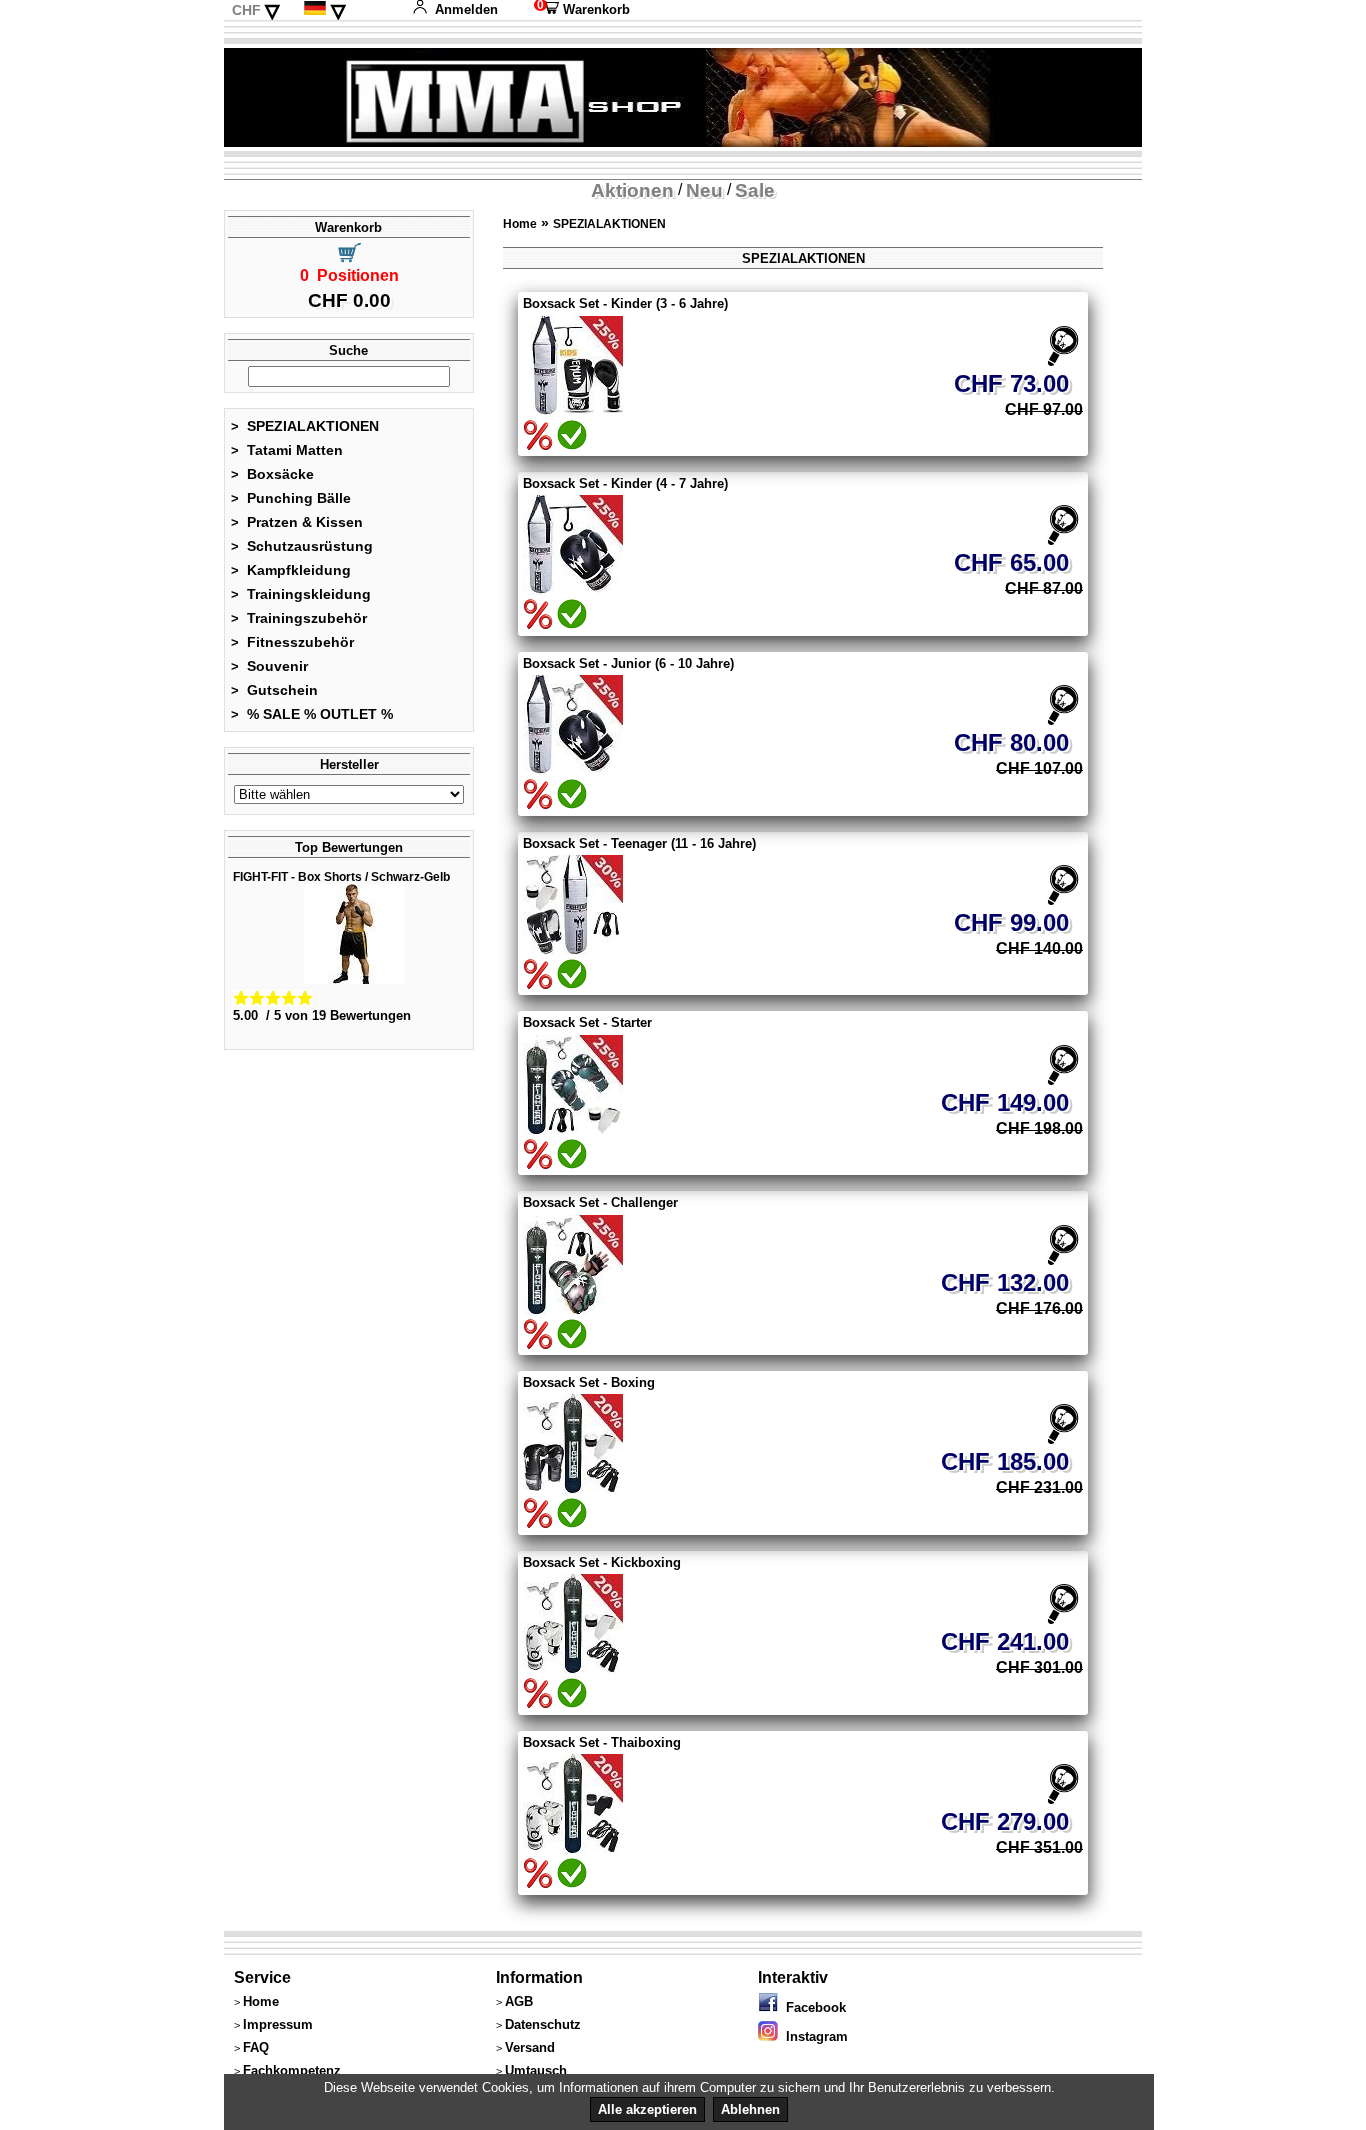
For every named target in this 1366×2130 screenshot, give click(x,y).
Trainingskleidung (301, 594)
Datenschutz (543, 2024)
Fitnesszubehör (292, 642)
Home (520, 224)
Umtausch (536, 2070)
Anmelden (466, 9)
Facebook (812, 2007)
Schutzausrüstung (302, 546)
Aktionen (632, 190)
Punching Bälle (291, 498)
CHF (246, 10)
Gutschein (274, 690)
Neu (704, 190)
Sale (755, 190)
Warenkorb (582, 9)
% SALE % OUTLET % (312, 714)
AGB (519, 2001)
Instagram (813, 2036)
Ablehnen (750, 2109)
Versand (530, 2047)
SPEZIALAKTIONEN (305, 426)
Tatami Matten (287, 450)
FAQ (256, 2047)
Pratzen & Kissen (297, 522)
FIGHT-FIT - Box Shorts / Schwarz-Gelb (341, 877)
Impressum (278, 2024)
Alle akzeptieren (647, 2109)
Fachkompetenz (292, 2070)
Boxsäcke (272, 474)
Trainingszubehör (299, 618)
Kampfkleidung (291, 570)
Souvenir (269, 666)
